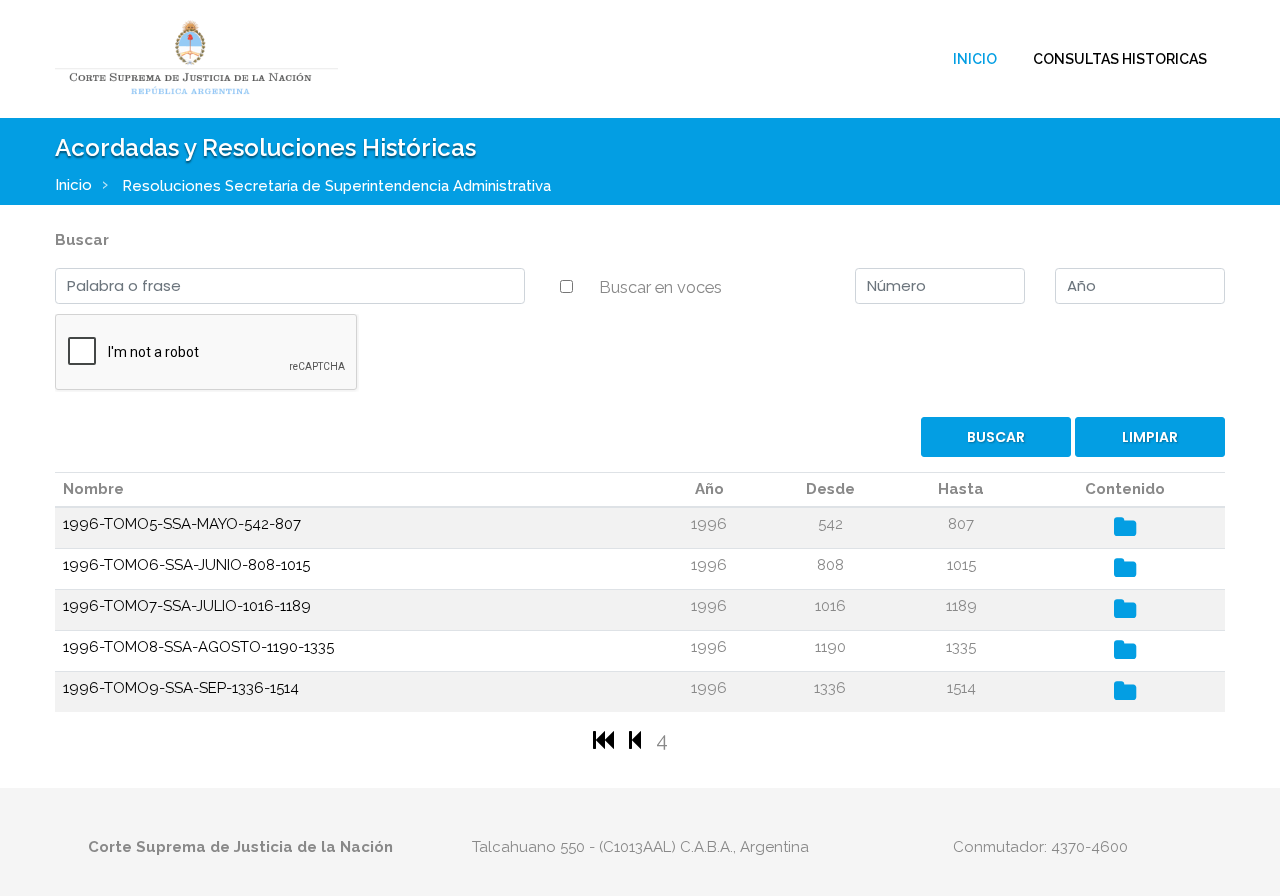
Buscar (82, 240)
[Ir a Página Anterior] (637, 739)
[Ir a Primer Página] (606, 739)
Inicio (975, 59)
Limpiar (1150, 437)
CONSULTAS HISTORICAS (1120, 59)
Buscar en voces (660, 287)
